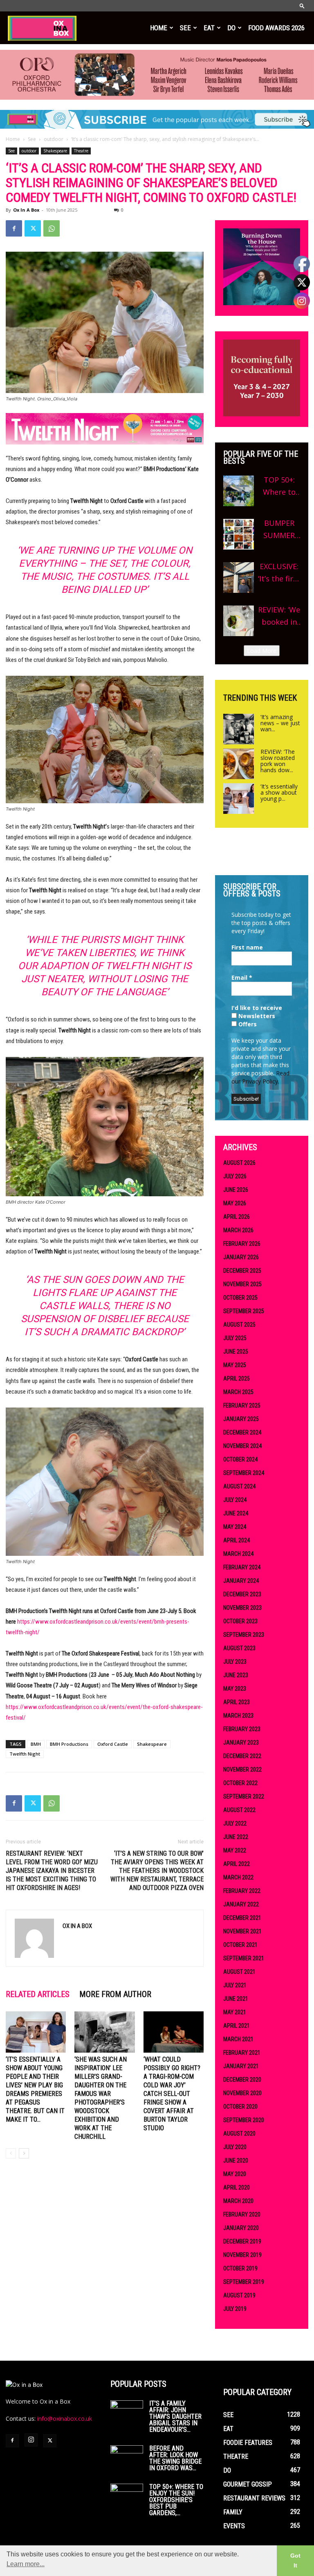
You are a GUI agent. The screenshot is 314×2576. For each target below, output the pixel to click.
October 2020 (240, 2107)
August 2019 (239, 2295)
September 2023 (244, 1635)
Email (242, 977)
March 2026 (238, 1230)
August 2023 (239, 1648)
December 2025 (242, 1271)
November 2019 (242, 2255)
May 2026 (235, 1203)
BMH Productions (69, 1744)
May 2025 (235, 1365)
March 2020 (238, 2201)
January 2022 (241, 1904)
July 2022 (235, 1823)
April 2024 (237, 1540)
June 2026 (236, 1190)
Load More (262, 651)
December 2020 (242, 2080)
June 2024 (236, 1513)
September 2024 (244, 1473)
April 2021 (237, 2026)
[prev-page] (11, 2153)
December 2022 (242, 1756)
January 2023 (241, 1743)
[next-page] (24, 2153)
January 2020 (241, 2228)
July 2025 (235, 1338)
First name (247, 947)
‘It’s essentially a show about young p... (279, 792)
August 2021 (239, 1972)
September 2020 (244, 2120)
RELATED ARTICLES (38, 1994)
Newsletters (256, 1016)
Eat (209, 28)
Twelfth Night (25, 1754)
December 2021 (242, 1918)
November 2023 (242, 1608)
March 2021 (238, 2039)
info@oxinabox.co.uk (65, 2418)
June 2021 (236, 1999)
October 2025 (240, 1298)
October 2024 (240, 1459)
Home (159, 28)
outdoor (54, 139)
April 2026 (237, 1217)
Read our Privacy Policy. (260, 1077)
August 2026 (239, 1163)
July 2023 (235, 1662)
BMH (36, 1744)
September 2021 (244, 1958)
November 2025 (242, 1284)
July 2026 (235, 1176)
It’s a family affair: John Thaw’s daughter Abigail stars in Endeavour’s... (175, 2416)
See (185, 28)
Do (231, 28)
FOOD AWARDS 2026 (276, 28)
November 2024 (242, 1446)
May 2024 (235, 1527)
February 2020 (242, 2214)
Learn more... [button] (26, 2564)
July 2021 (235, 1985)
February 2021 (242, 2053)
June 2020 (236, 2160)
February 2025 (242, 1405)
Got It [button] (295, 2560)
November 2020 (242, 2093)
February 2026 (242, 1244)
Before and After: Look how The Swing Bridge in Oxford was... (175, 2458)
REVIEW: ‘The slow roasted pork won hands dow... (278, 761)
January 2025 (241, 1419)
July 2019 (235, 2309)
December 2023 (242, 1594)
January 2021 (241, 2066)
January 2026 (241, 1257)
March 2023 (238, 1716)
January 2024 (241, 1581)
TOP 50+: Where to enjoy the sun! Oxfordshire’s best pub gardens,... (176, 2500)
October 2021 (240, 1945)
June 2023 (236, 1675)
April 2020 (237, 2187)
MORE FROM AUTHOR (115, 1994)
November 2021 (242, 1931)
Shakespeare (55, 151)
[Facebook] (14, 228)
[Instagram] (31, 2440)
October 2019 (240, 2268)
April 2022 (237, 1864)
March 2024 (238, 1554)
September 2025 (244, 1311)
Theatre (81, 151)
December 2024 (242, 1432)
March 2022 (238, 1877)
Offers (247, 1024)
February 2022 (242, 1891)
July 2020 (235, 2147)
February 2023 (242, 1729)
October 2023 (240, 1621)
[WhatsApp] (52, 228)
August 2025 (239, 1325)
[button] (302, 6)
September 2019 (244, 2282)
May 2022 (235, 1850)
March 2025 (238, 1392)
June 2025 (236, 1352)
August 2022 (239, 1810)
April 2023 (237, 1702)
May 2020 (235, 2174)
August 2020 (239, 2134)
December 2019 (242, 2241)
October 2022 (240, 1783)
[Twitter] (33, 228)
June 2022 (236, 1837)
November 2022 (242, 1769)
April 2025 (237, 1378)
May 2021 (235, 2012)
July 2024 (235, 1500)
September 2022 (244, 1796)
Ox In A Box (26, 210)
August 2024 (239, 1486)
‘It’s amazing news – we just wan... (280, 723)
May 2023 (235, 1689)
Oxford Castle (113, 1744)
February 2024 (242, 1567)
